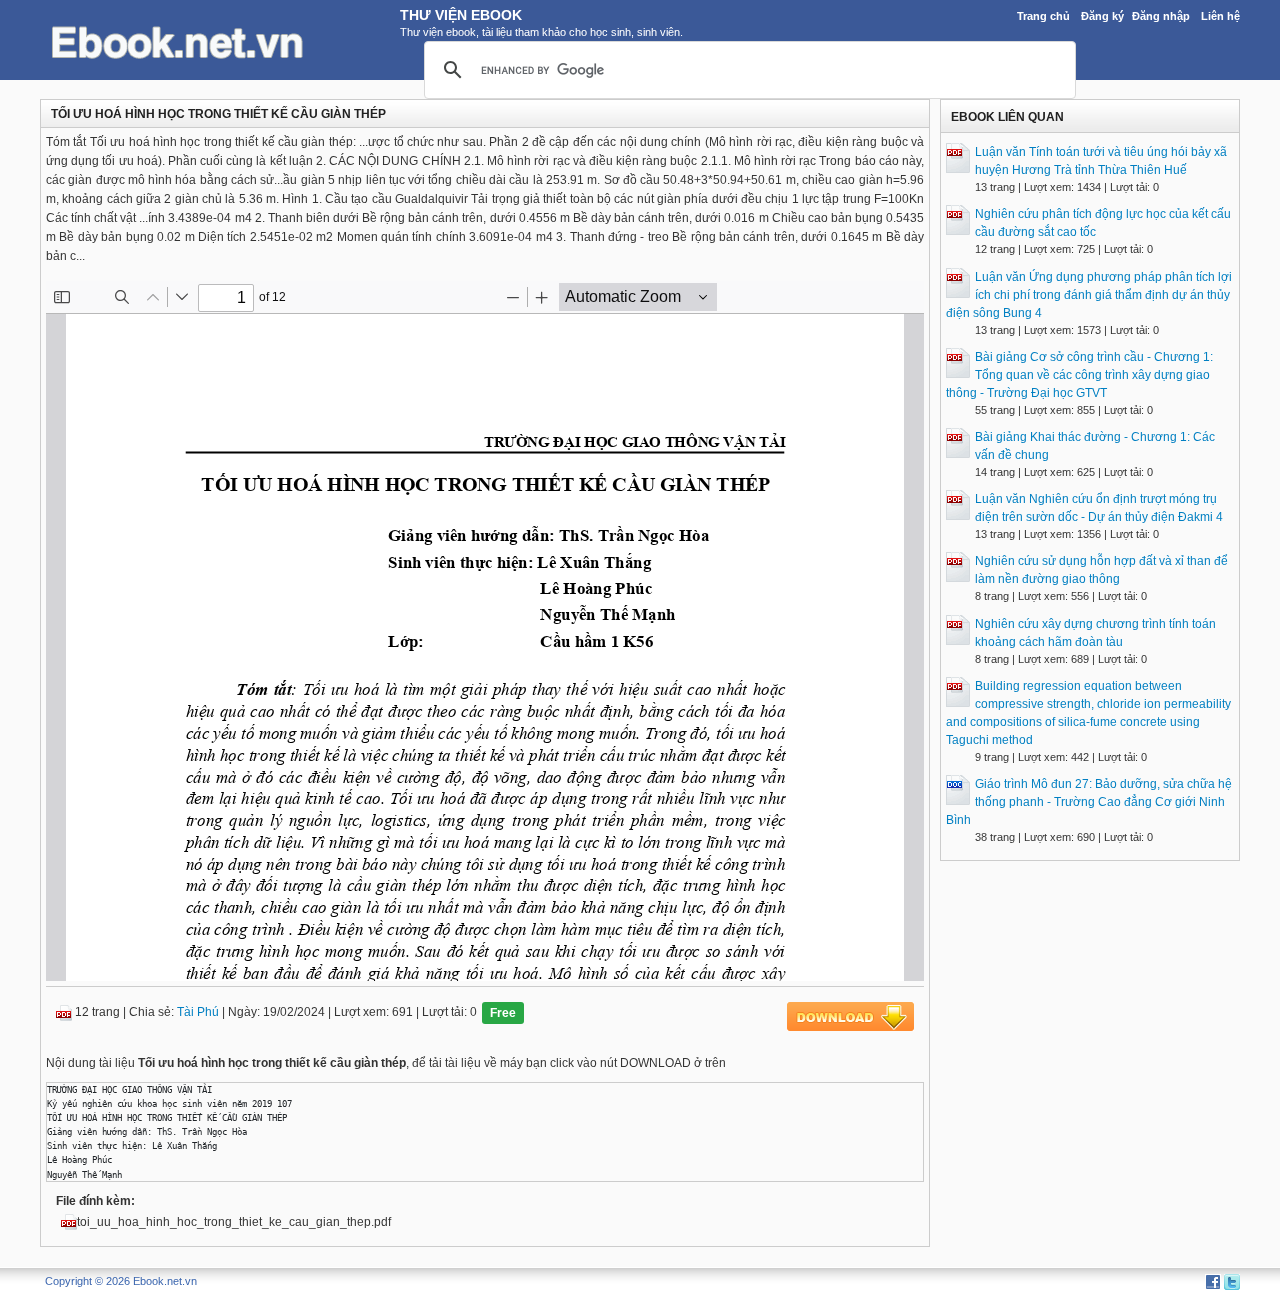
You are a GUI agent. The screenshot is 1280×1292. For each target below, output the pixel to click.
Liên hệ (1220, 16)
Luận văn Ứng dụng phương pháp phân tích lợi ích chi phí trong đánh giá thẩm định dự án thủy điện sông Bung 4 (1089, 295)
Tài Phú (198, 1012)
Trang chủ (1043, 16)
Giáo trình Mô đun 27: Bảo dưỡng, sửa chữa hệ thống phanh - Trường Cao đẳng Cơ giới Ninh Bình (1089, 802)
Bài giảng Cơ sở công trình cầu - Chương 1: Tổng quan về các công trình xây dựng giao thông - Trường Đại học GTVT (1079, 375)
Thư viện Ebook (461, 15)
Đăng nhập (1161, 16)
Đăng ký (1102, 16)
